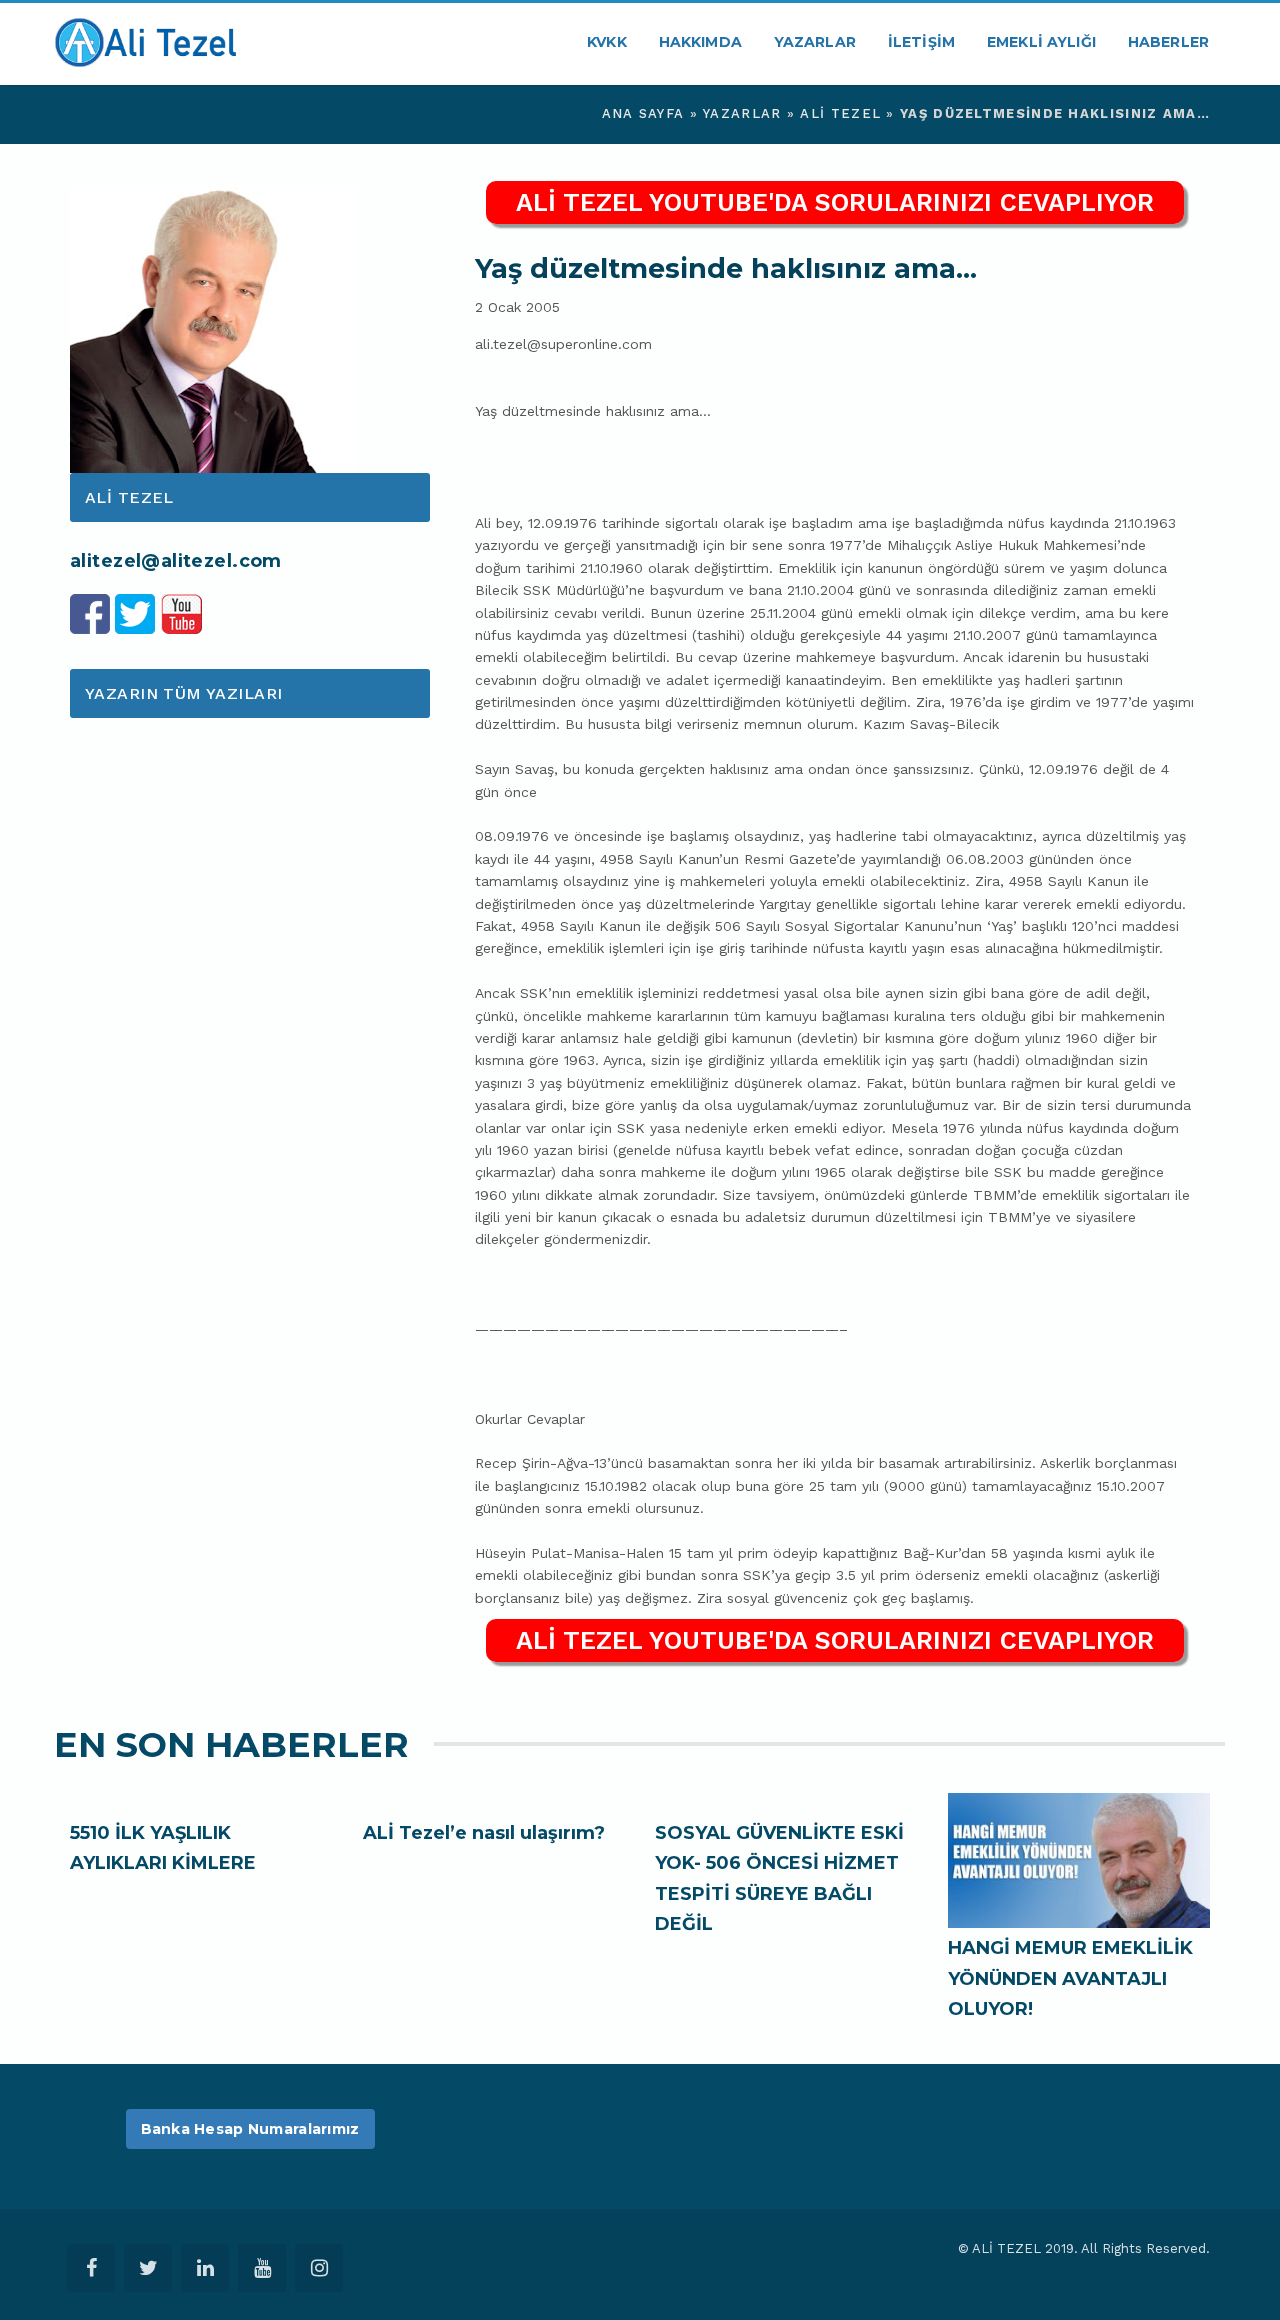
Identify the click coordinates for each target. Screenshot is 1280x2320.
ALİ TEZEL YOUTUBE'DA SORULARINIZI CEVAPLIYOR (835, 202)
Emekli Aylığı (1041, 42)
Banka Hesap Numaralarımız (250, 2129)
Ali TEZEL (840, 113)
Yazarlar (815, 42)
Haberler (1168, 42)
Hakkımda (700, 42)
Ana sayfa (643, 113)
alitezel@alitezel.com (176, 561)
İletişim (921, 42)
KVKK (607, 42)
